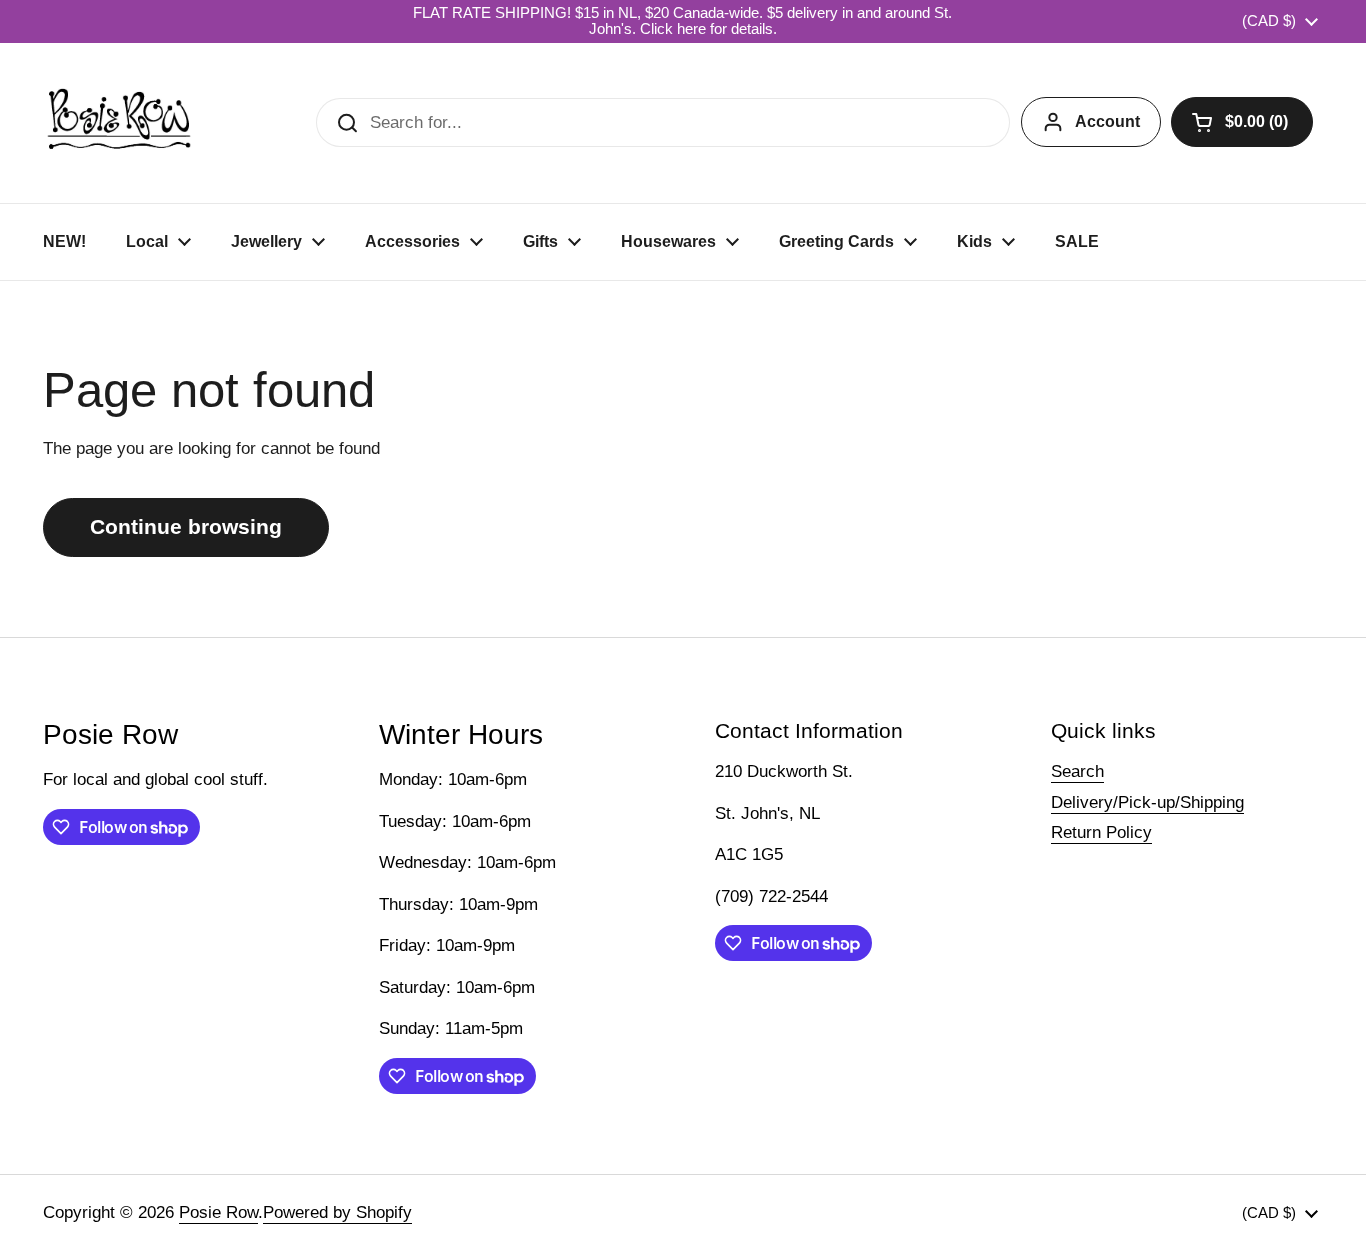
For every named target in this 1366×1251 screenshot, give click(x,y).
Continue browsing (186, 527)
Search (1077, 771)
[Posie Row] (119, 123)
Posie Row (218, 1212)
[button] (1242, 122)
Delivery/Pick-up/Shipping (1147, 802)
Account (1107, 121)
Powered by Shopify (337, 1212)
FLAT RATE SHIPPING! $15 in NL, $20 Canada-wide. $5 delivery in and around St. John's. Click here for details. (682, 21)
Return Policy (1101, 832)
